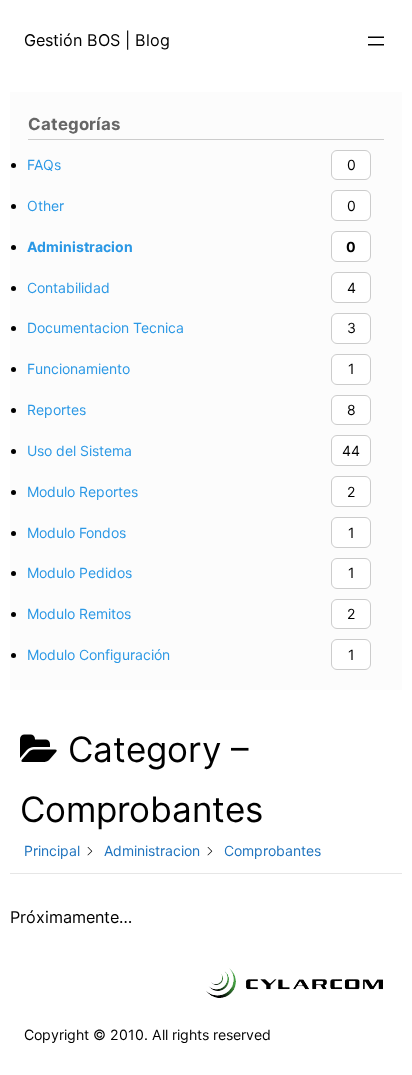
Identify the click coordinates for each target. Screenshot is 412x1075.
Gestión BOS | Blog (97, 40)
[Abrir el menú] (376, 41)
